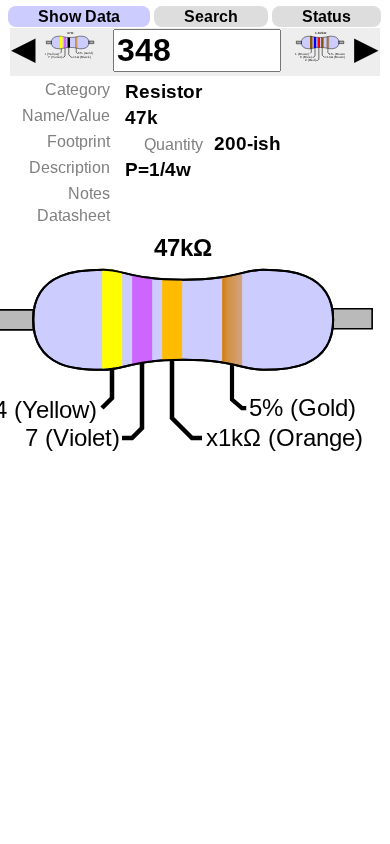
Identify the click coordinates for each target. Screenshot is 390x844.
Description (69, 167)
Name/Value (66, 115)
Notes (89, 193)
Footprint (78, 141)
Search (211, 16)
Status (326, 16)
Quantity (173, 144)
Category (77, 89)
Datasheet (73, 215)
